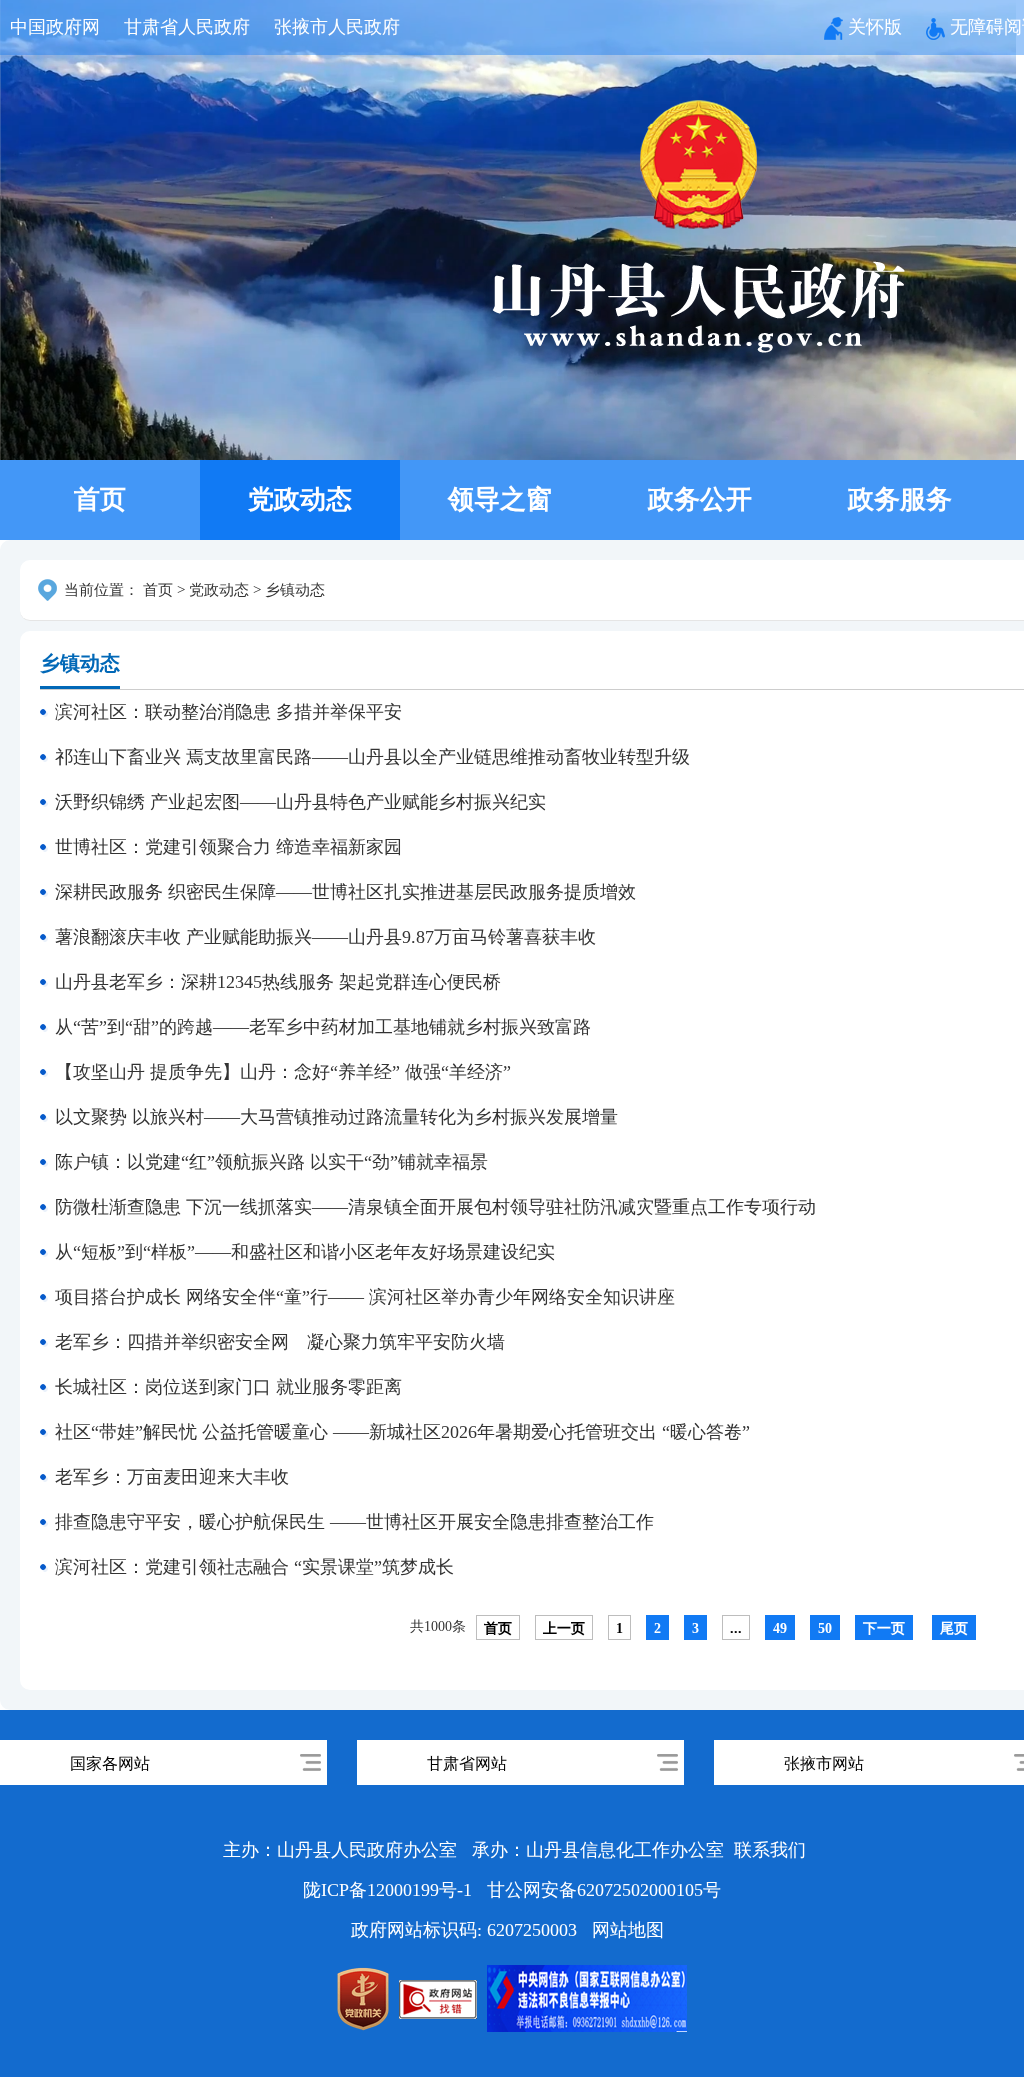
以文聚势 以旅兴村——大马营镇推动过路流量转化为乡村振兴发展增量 (336, 1117)
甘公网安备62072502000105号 (604, 1890)
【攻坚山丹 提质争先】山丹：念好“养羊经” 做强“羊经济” (283, 1072)
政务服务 (900, 499)
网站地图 (628, 1930)
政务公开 (700, 499)
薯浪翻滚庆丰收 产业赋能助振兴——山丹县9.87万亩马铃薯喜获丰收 (325, 937)
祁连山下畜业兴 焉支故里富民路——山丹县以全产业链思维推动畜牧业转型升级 (372, 757)
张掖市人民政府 (337, 27)
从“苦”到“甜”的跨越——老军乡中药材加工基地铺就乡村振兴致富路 (323, 1027)
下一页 (884, 1628)
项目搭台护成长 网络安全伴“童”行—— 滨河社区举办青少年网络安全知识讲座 (365, 1297)
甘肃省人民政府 (187, 27)
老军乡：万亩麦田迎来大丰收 (172, 1477)
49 (780, 1628)
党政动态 (300, 499)
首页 (100, 499)
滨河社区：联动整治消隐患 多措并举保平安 (228, 712)
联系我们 (770, 1850)
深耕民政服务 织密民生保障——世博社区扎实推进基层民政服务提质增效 (345, 892)
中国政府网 (55, 27)
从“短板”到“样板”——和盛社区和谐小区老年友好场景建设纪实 (305, 1252)
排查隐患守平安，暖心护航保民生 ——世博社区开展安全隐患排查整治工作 (354, 1522)
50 (825, 1628)
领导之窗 (500, 499)
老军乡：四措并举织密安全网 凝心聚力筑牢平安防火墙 (280, 1342)
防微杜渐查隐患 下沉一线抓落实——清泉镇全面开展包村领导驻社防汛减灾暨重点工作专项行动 (435, 1207)
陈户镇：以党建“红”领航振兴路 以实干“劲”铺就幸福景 (271, 1162)
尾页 (954, 1628)
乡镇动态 (295, 590)
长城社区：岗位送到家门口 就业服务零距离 (228, 1387)
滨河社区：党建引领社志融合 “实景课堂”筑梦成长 (254, 1567)
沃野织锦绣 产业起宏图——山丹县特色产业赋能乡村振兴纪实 (300, 802)
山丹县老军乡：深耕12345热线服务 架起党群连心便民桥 (278, 982)
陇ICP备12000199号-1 (390, 1890)
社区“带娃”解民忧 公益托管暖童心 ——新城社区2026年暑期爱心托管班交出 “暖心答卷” (402, 1432)
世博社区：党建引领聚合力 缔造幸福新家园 (228, 847)
